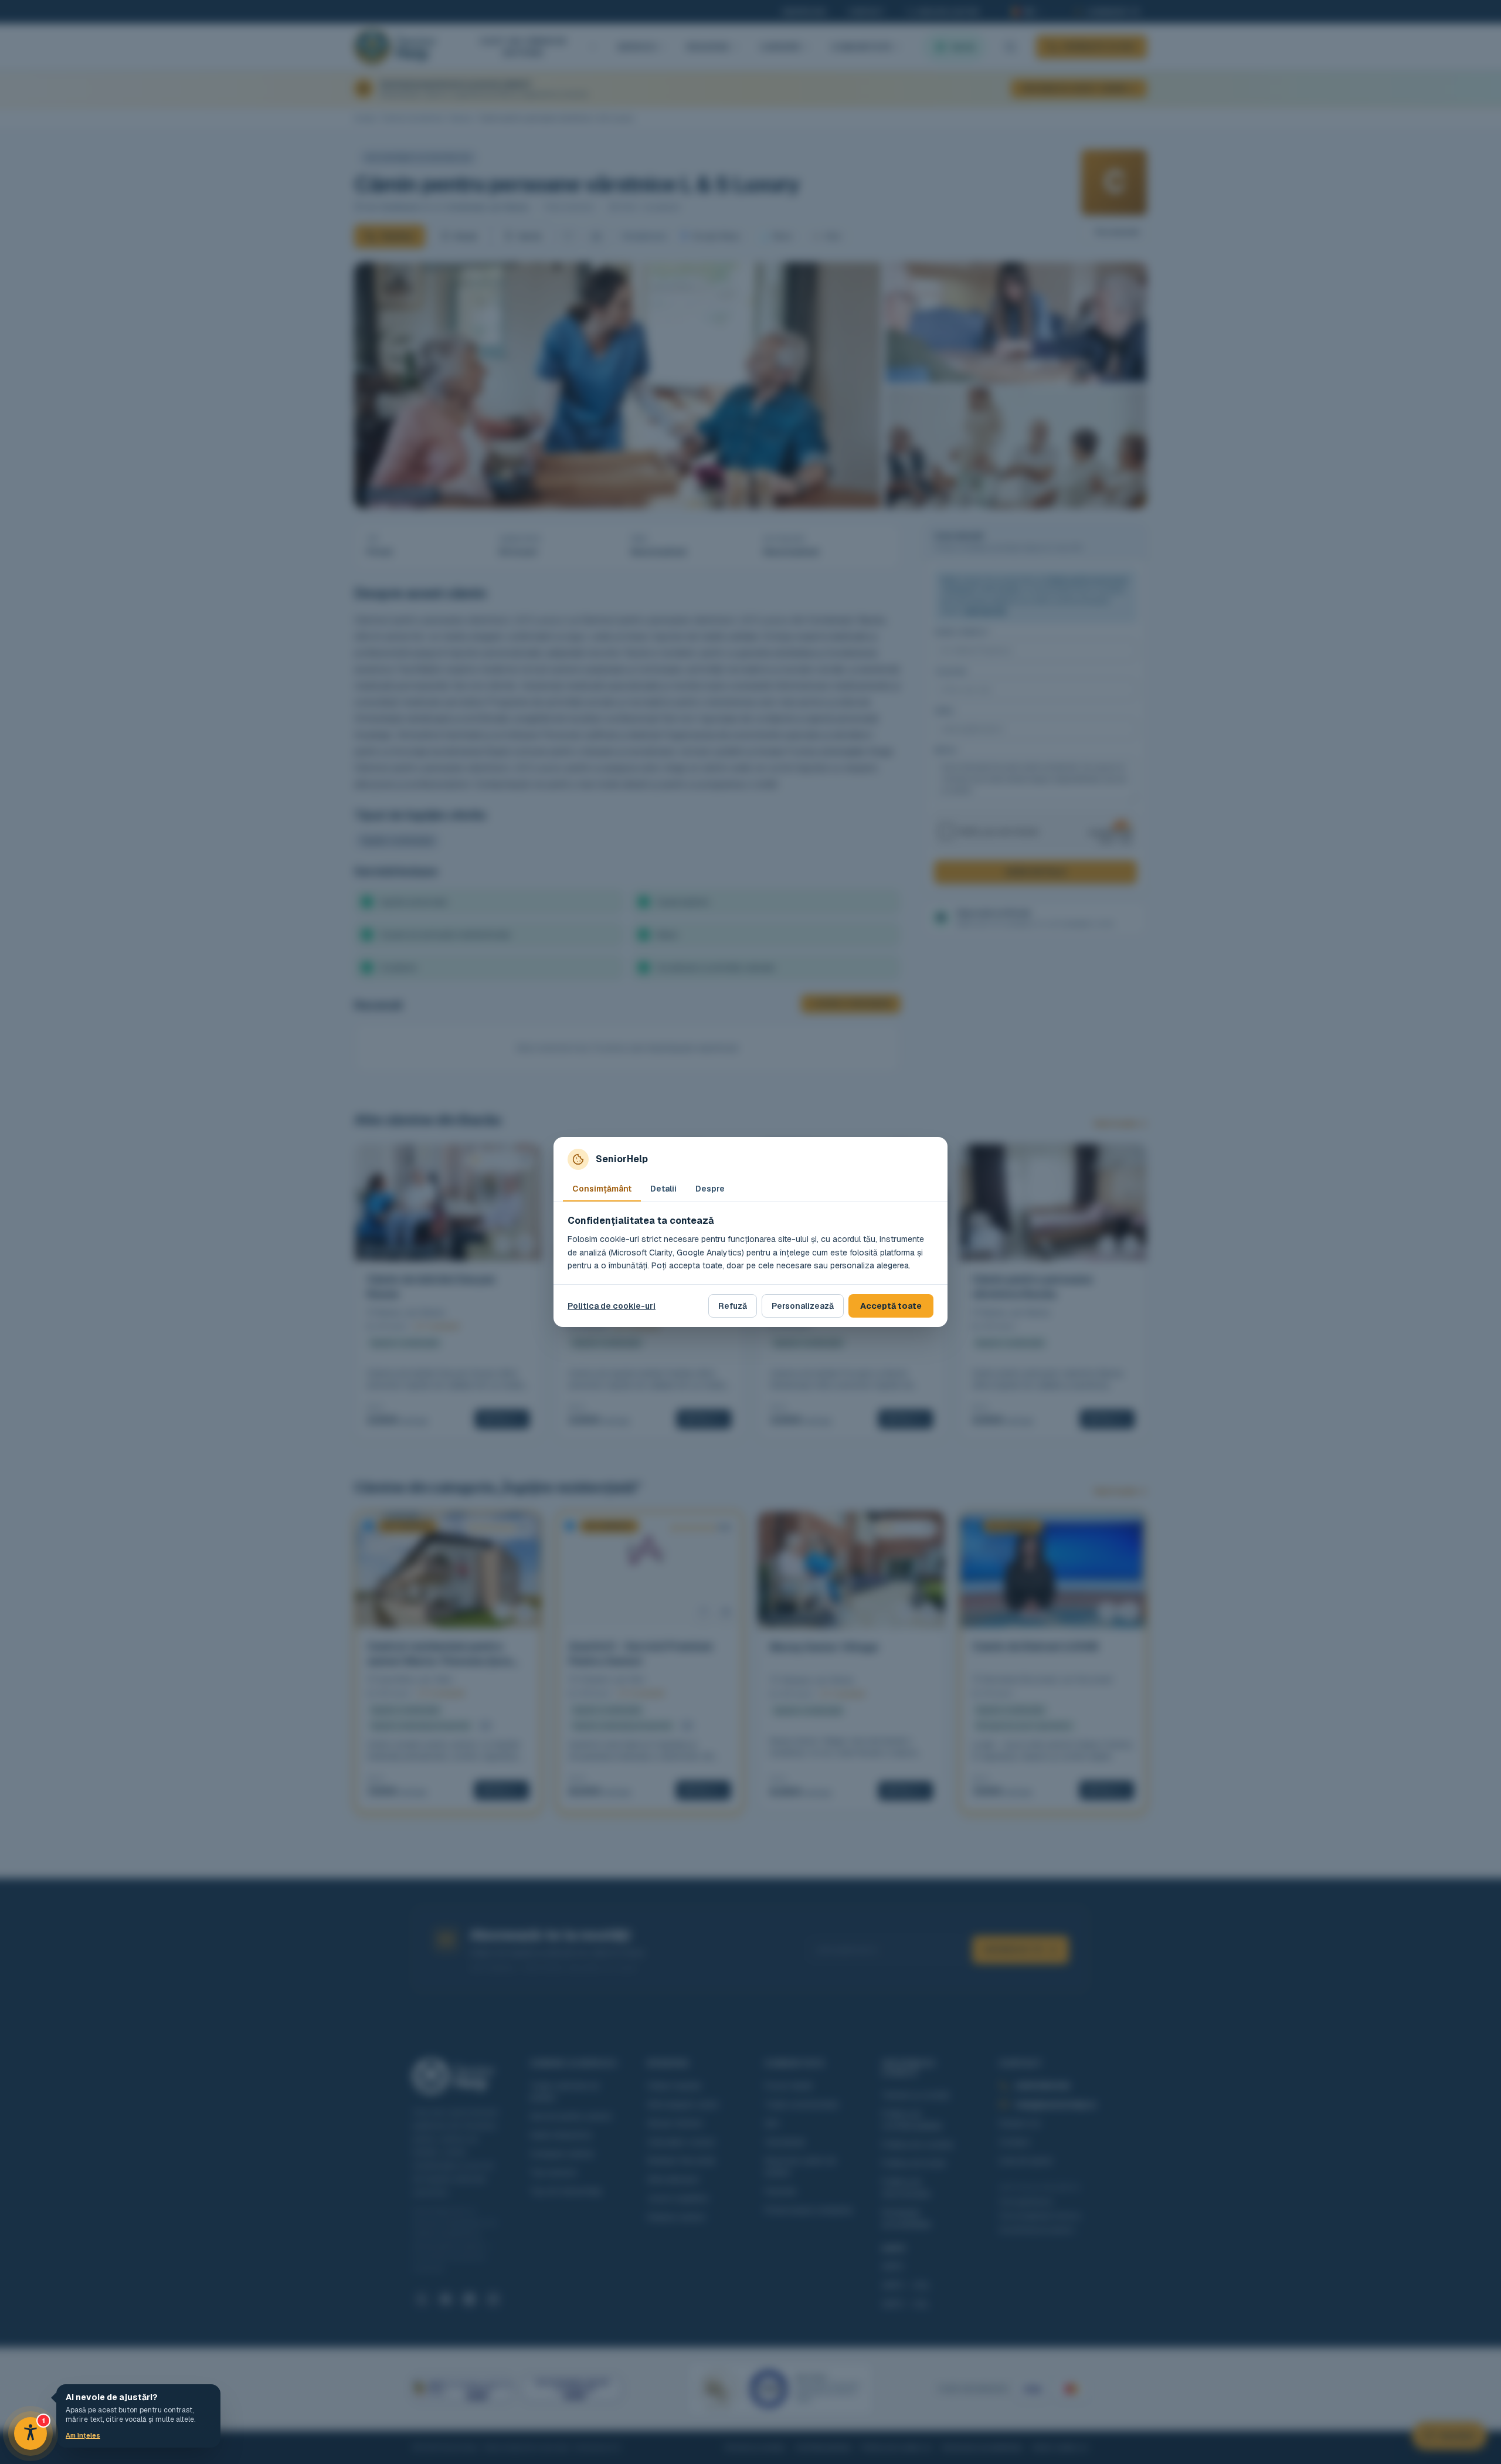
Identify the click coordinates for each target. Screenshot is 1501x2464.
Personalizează (803, 1306)
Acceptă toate (891, 1306)
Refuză (733, 1306)
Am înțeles (83, 2435)
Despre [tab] (710, 1189)
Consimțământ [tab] (602, 1189)
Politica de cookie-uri (612, 1306)
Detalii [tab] (663, 1189)
